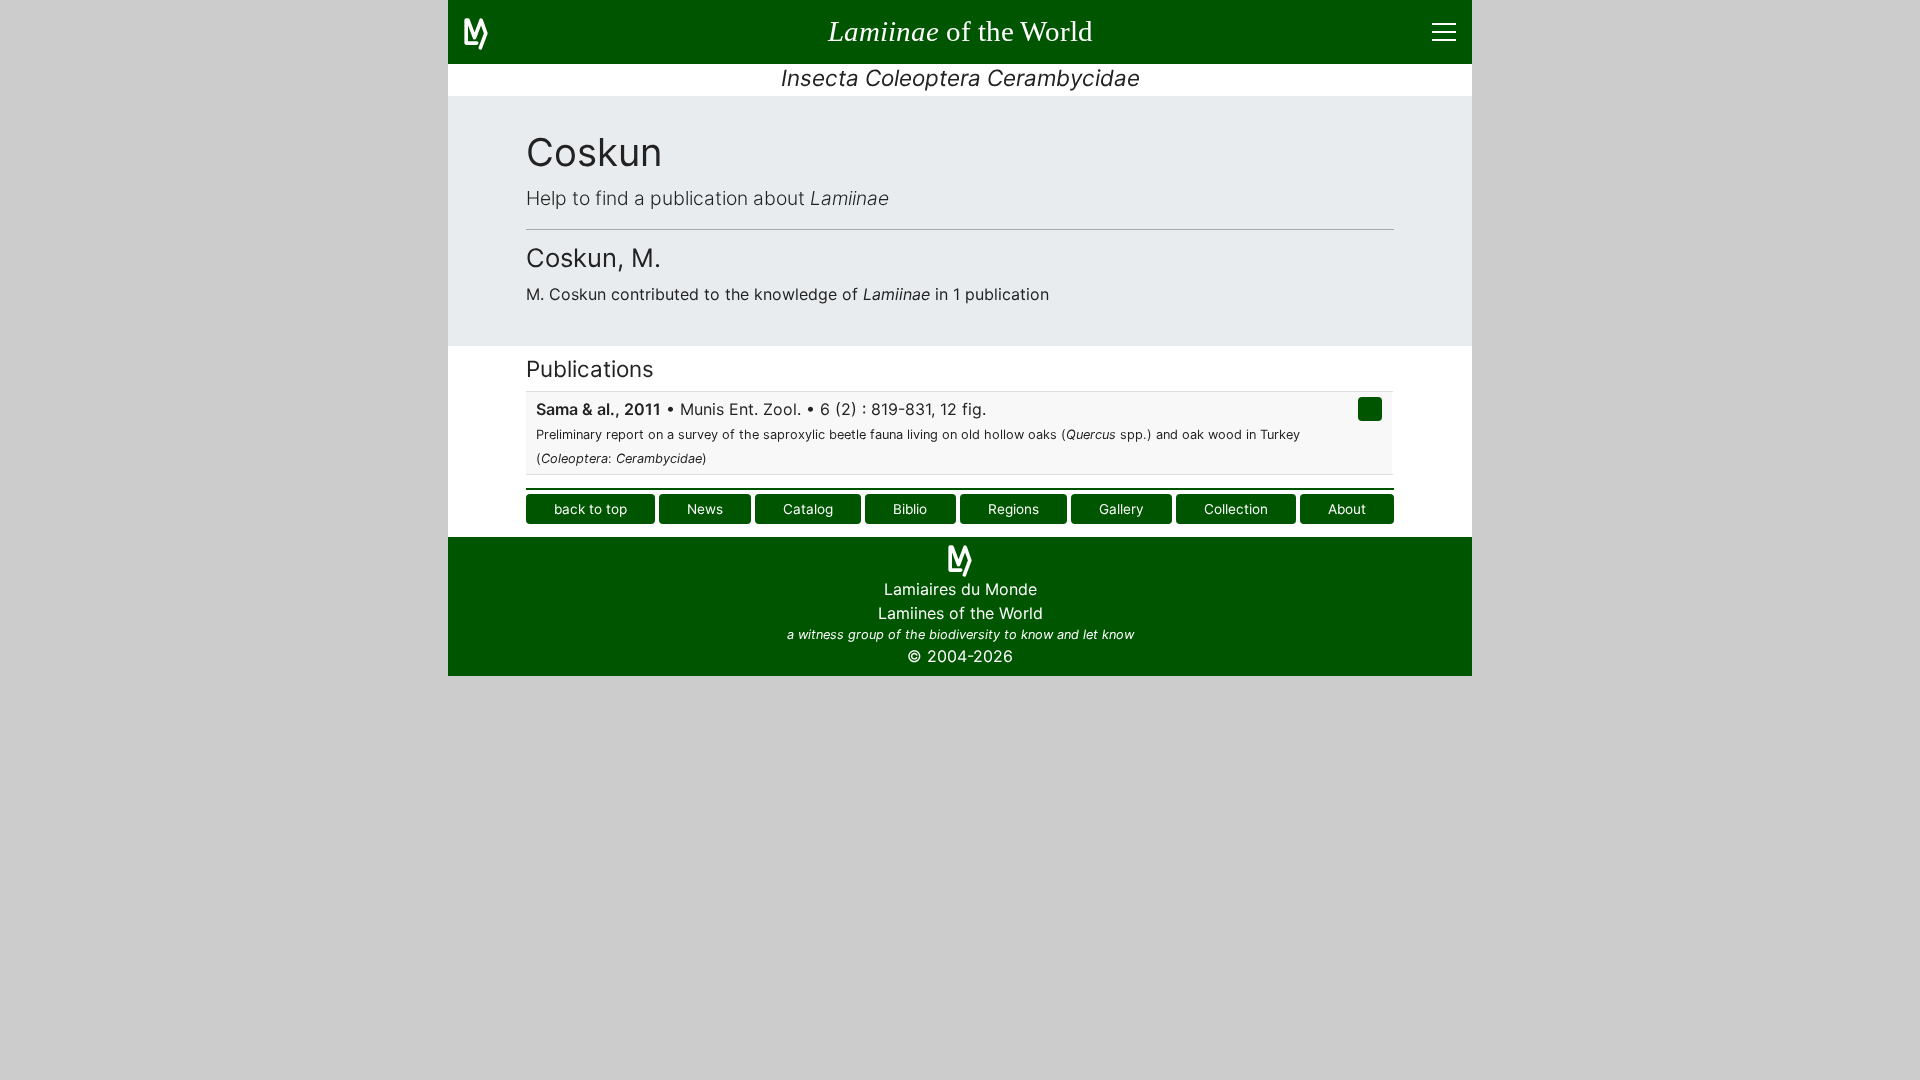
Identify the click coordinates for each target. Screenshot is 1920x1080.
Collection (1236, 509)
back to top (590, 509)
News (705, 509)
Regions (1013, 509)
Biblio (910, 509)
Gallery (1121, 509)
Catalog (808, 509)
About (1347, 509)
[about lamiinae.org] (488, 32)
